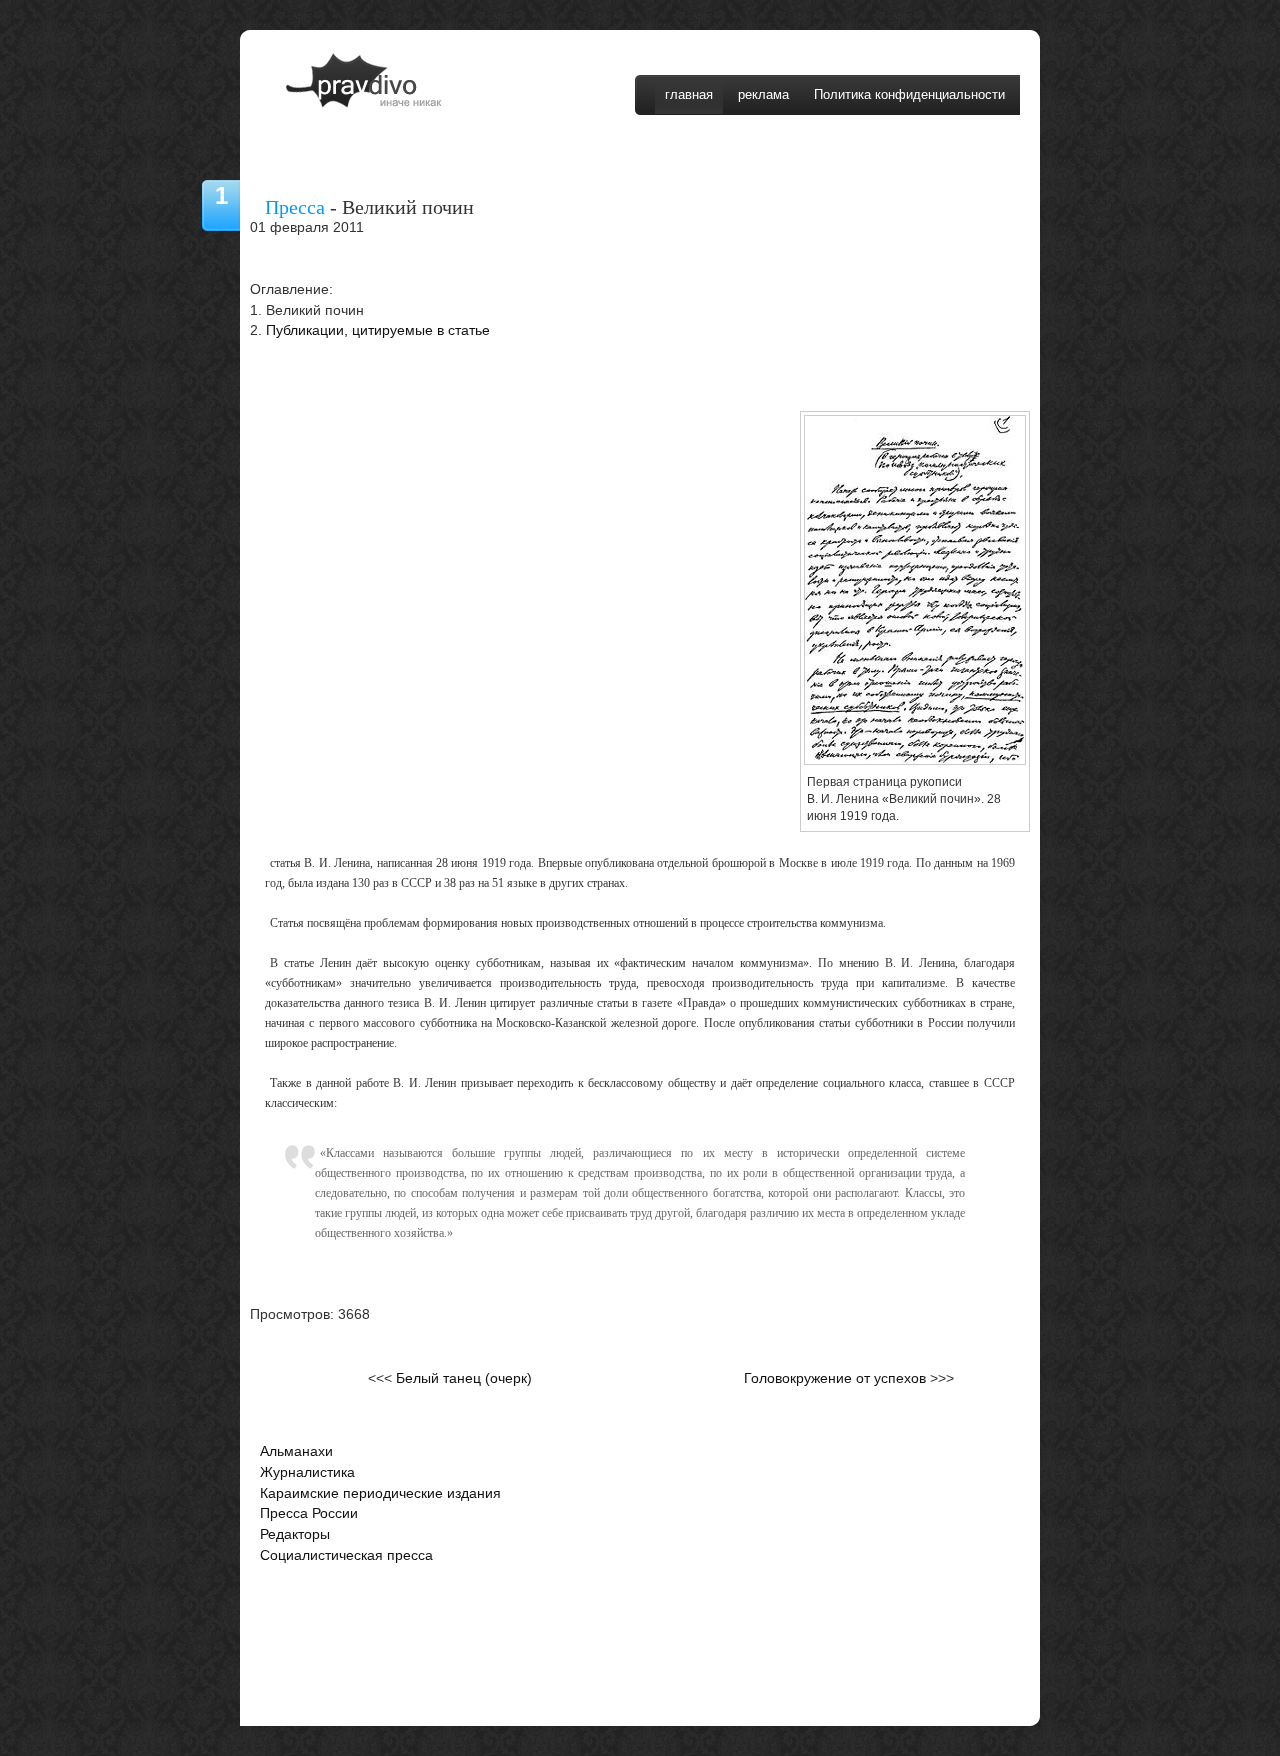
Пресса (295, 207)
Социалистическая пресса (346, 1555)
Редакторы (295, 1534)
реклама (763, 94)
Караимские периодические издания (380, 1493)
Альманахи (296, 1451)
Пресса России (309, 1513)
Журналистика (307, 1472)
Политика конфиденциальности (909, 94)
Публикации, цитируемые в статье (378, 330)
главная (689, 94)
